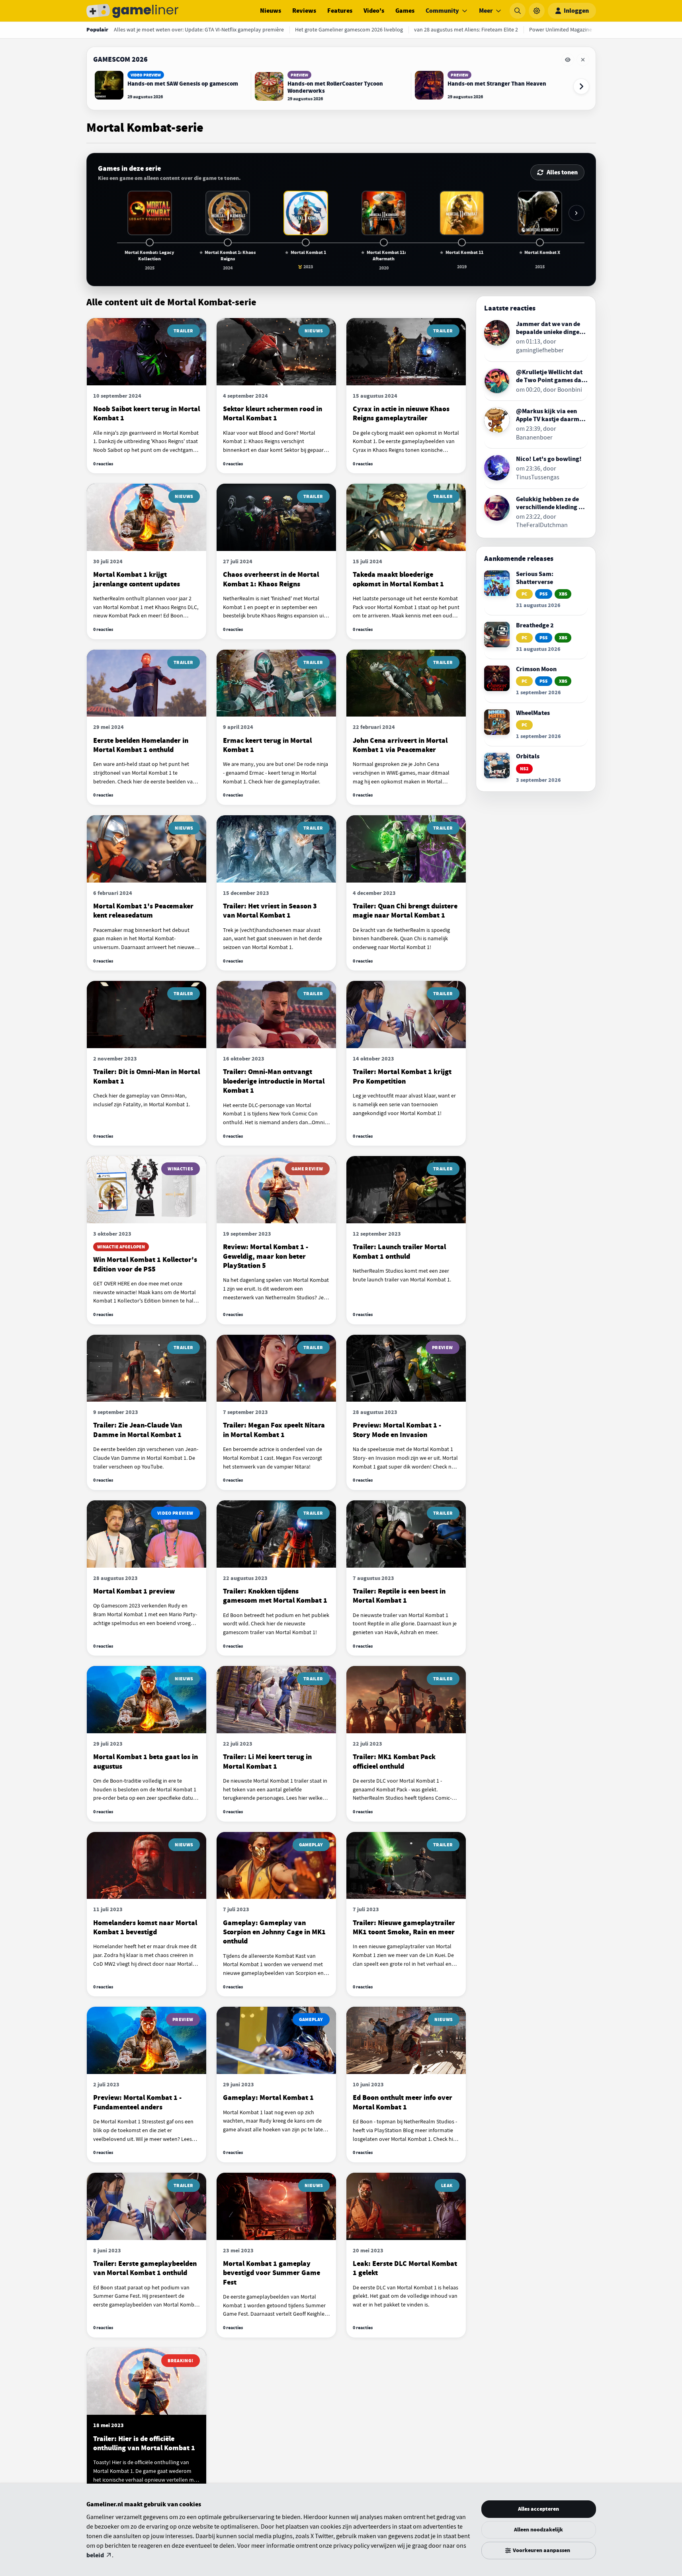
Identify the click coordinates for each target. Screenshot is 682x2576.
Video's (374, 11)
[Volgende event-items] (581, 86)
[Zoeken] (518, 11)
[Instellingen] (537, 11)
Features (340, 11)
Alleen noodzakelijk (538, 2530)
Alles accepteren (538, 2509)
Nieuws (271, 11)
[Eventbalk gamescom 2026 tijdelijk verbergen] (568, 60)
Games (405, 11)
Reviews (304, 11)
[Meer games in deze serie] (576, 213)
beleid (95, 2555)
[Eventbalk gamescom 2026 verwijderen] (583, 60)
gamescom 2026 (120, 59)
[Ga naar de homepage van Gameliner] (133, 11)
